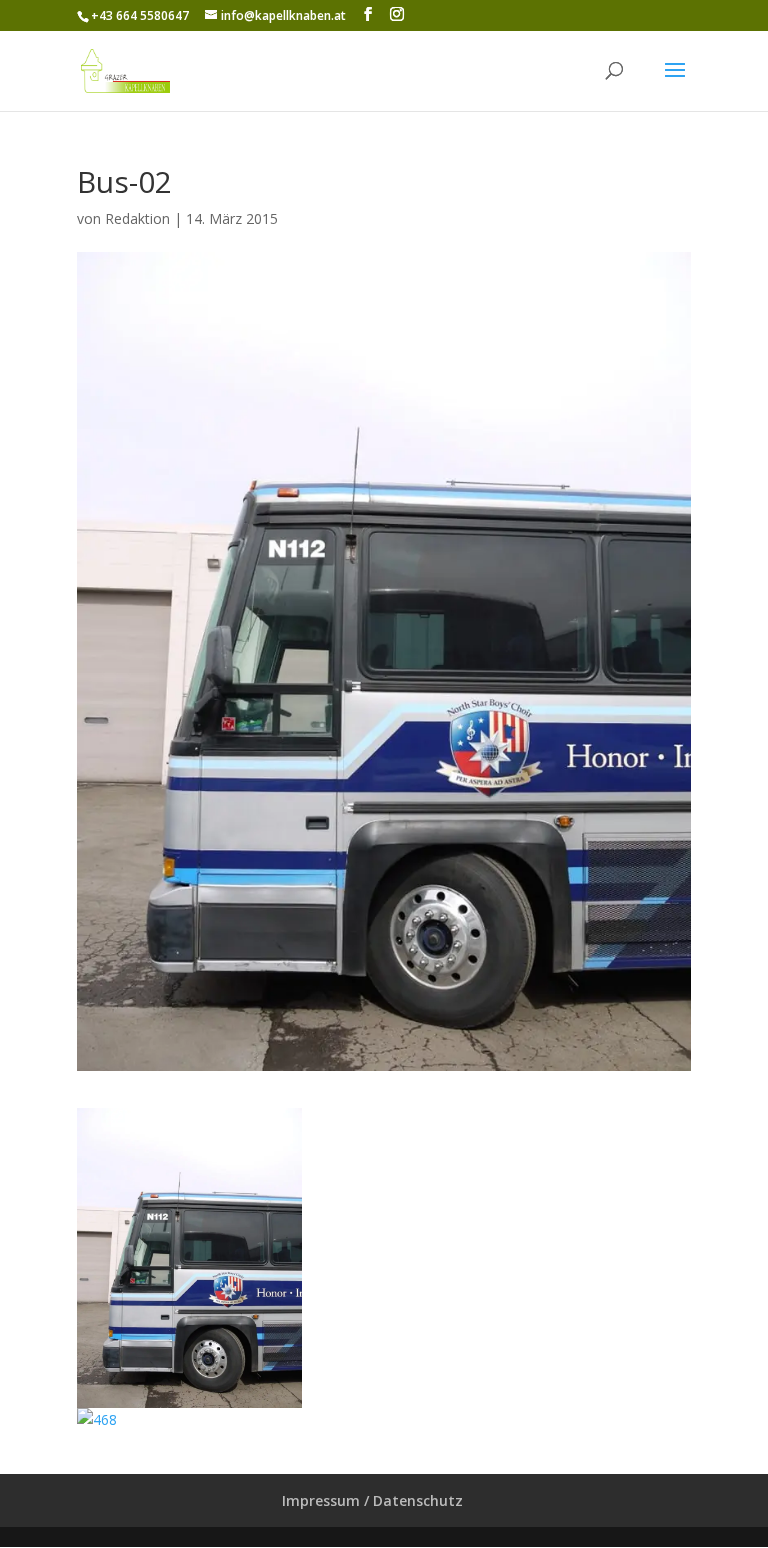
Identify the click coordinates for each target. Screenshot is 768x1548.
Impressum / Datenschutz (372, 1500)
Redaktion (137, 218)
